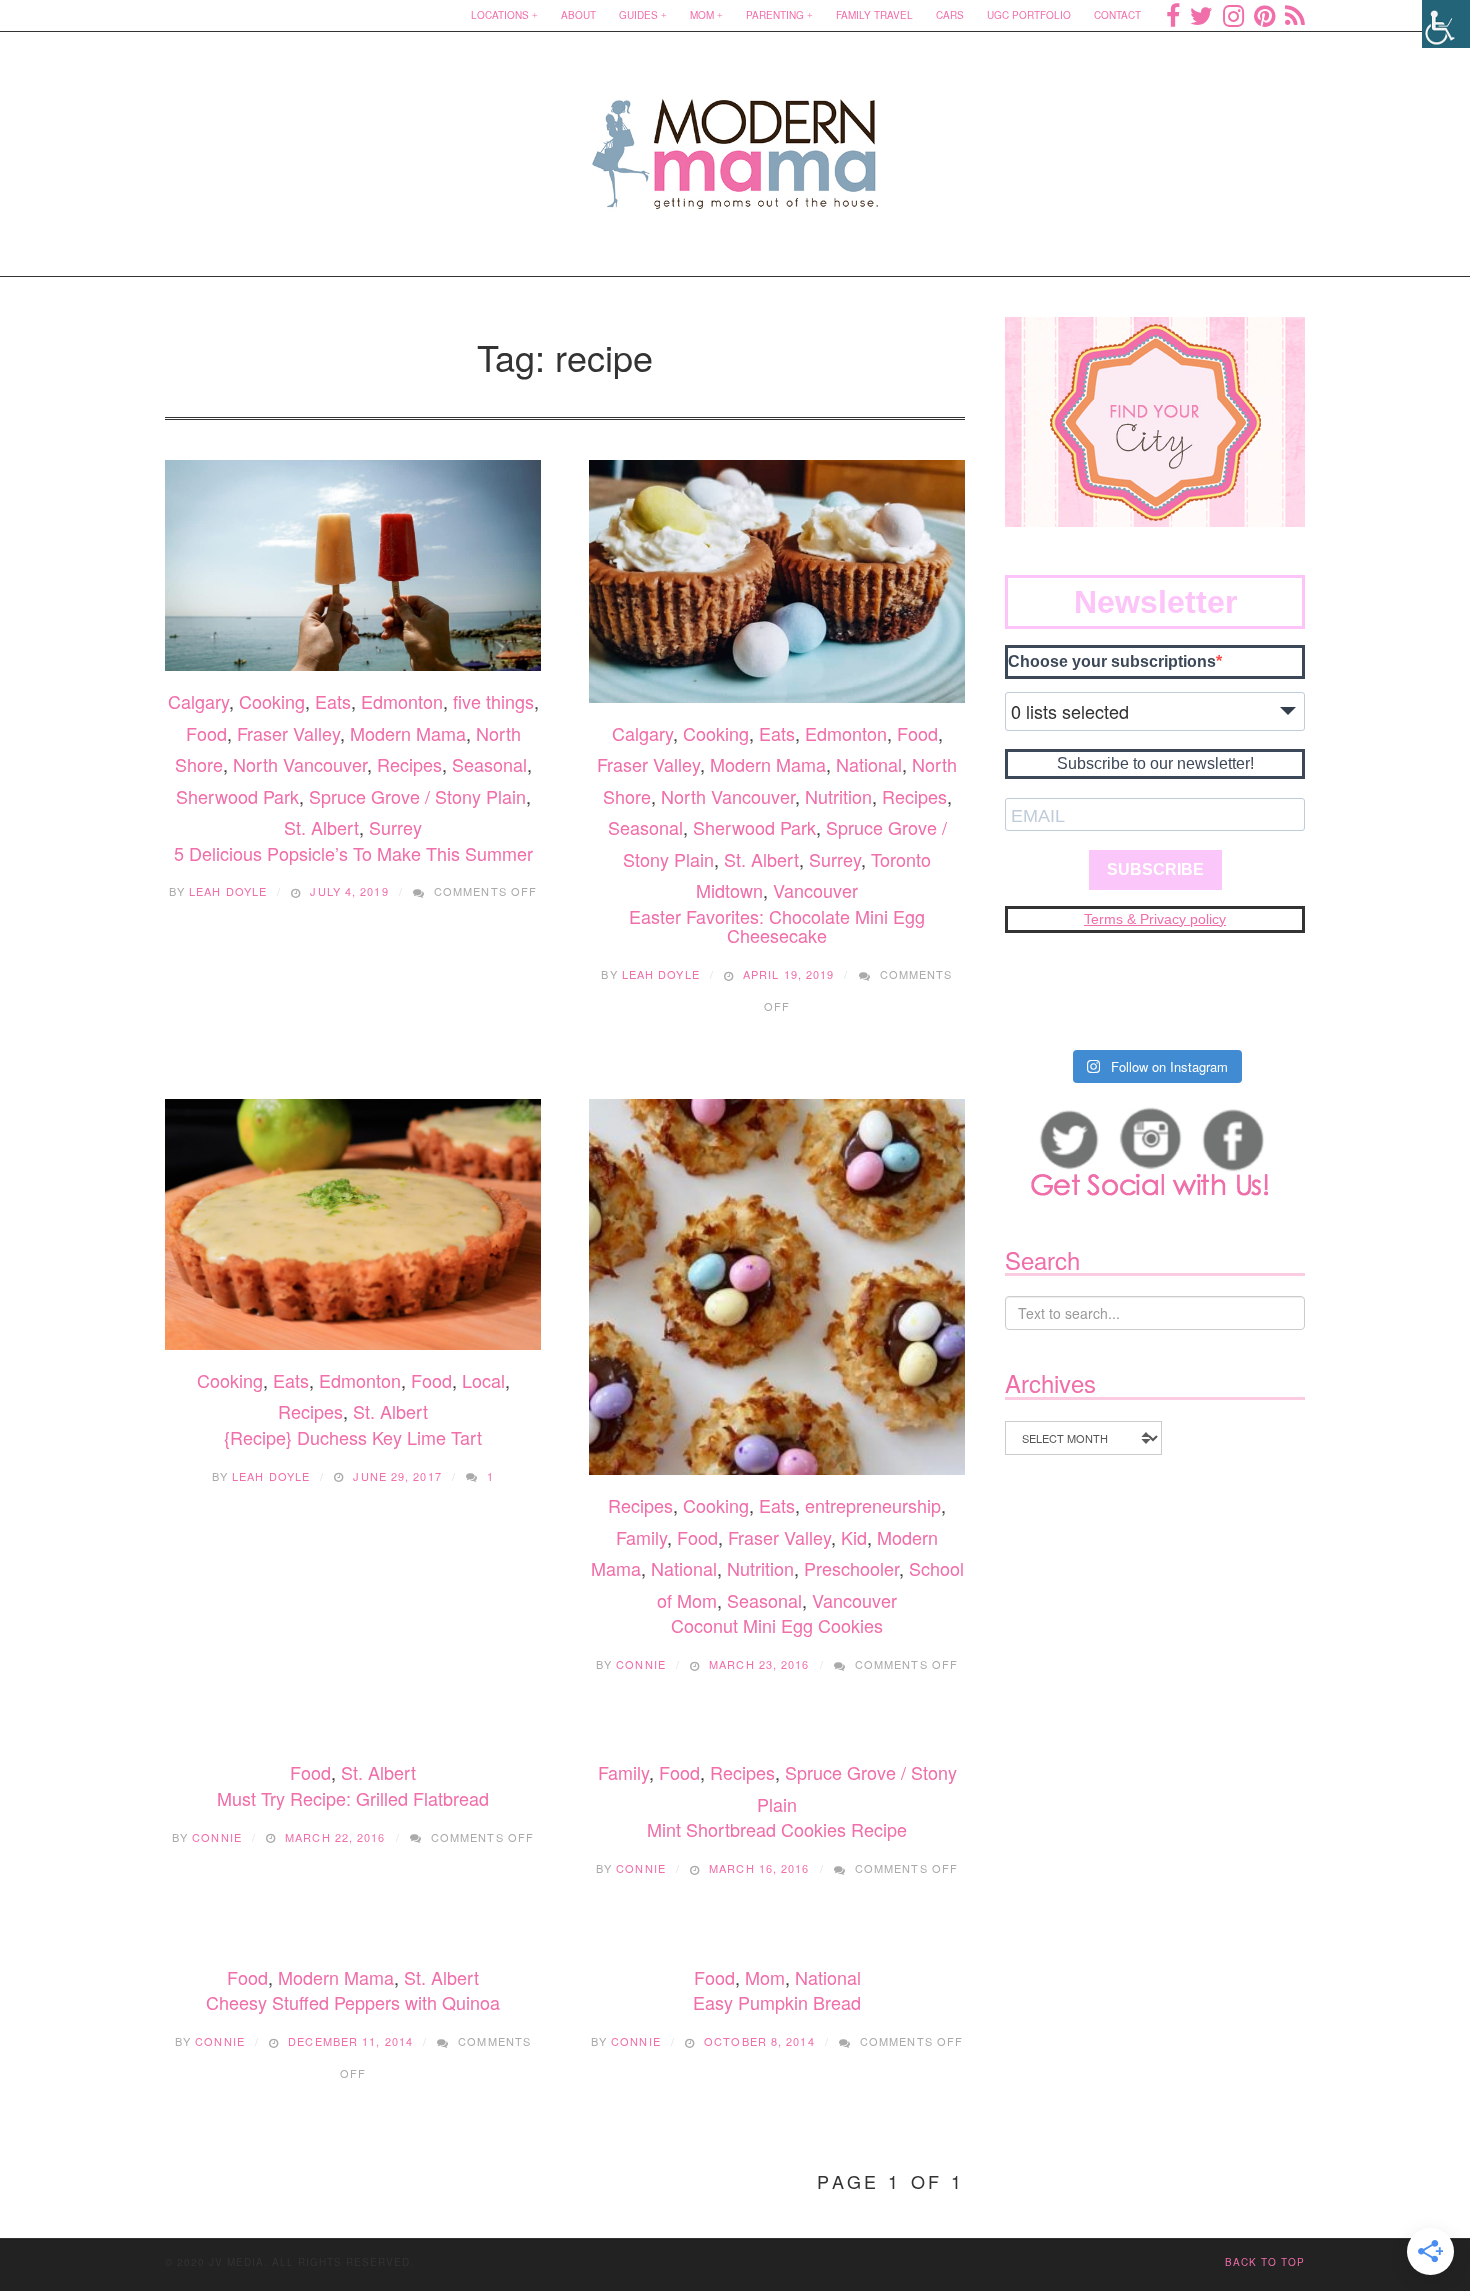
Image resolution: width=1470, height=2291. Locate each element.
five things (493, 701)
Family (641, 1537)
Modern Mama (408, 733)
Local (483, 1380)
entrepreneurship (873, 1505)
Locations (500, 15)
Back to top (1265, 2262)
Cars (950, 15)
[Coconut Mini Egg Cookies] (777, 1287)
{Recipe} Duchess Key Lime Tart (353, 1437)
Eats (333, 701)
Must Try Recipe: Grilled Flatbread (353, 1798)
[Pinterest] (1264, 15)
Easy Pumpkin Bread (777, 2002)
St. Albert (321, 827)
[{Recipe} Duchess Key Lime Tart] (353, 1224)
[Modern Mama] (735, 141)
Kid (854, 1537)
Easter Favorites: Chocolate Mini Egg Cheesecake (777, 926)
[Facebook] (1173, 15)
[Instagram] (1233, 15)
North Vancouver (300, 764)
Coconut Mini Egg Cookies (777, 1625)
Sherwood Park (237, 796)
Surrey (395, 827)
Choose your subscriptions (1112, 661)
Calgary (198, 701)
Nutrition (838, 796)
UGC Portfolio (1029, 15)
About (578, 15)
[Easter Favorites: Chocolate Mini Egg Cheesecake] (777, 581)
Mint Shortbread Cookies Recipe (777, 1829)
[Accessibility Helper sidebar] (1446, 24)
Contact (1117, 15)
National (869, 764)
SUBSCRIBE (1155, 869)
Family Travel (874, 15)
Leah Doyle (228, 891)
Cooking (272, 701)
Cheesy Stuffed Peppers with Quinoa (353, 2002)
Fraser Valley (288, 733)
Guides (638, 15)
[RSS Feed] (1295, 15)
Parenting (775, 15)
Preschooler (851, 1568)
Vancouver (815, 890)
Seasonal (489, 764)
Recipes (409, 764)
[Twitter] (1201, 15)
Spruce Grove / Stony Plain (417, 796)
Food (206, 733)
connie (641, 1664)
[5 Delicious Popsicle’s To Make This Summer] (353, 566)
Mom (702, 15)
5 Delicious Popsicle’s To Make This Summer (353, 853)
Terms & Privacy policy (1155, 919)
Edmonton (402, 701)
